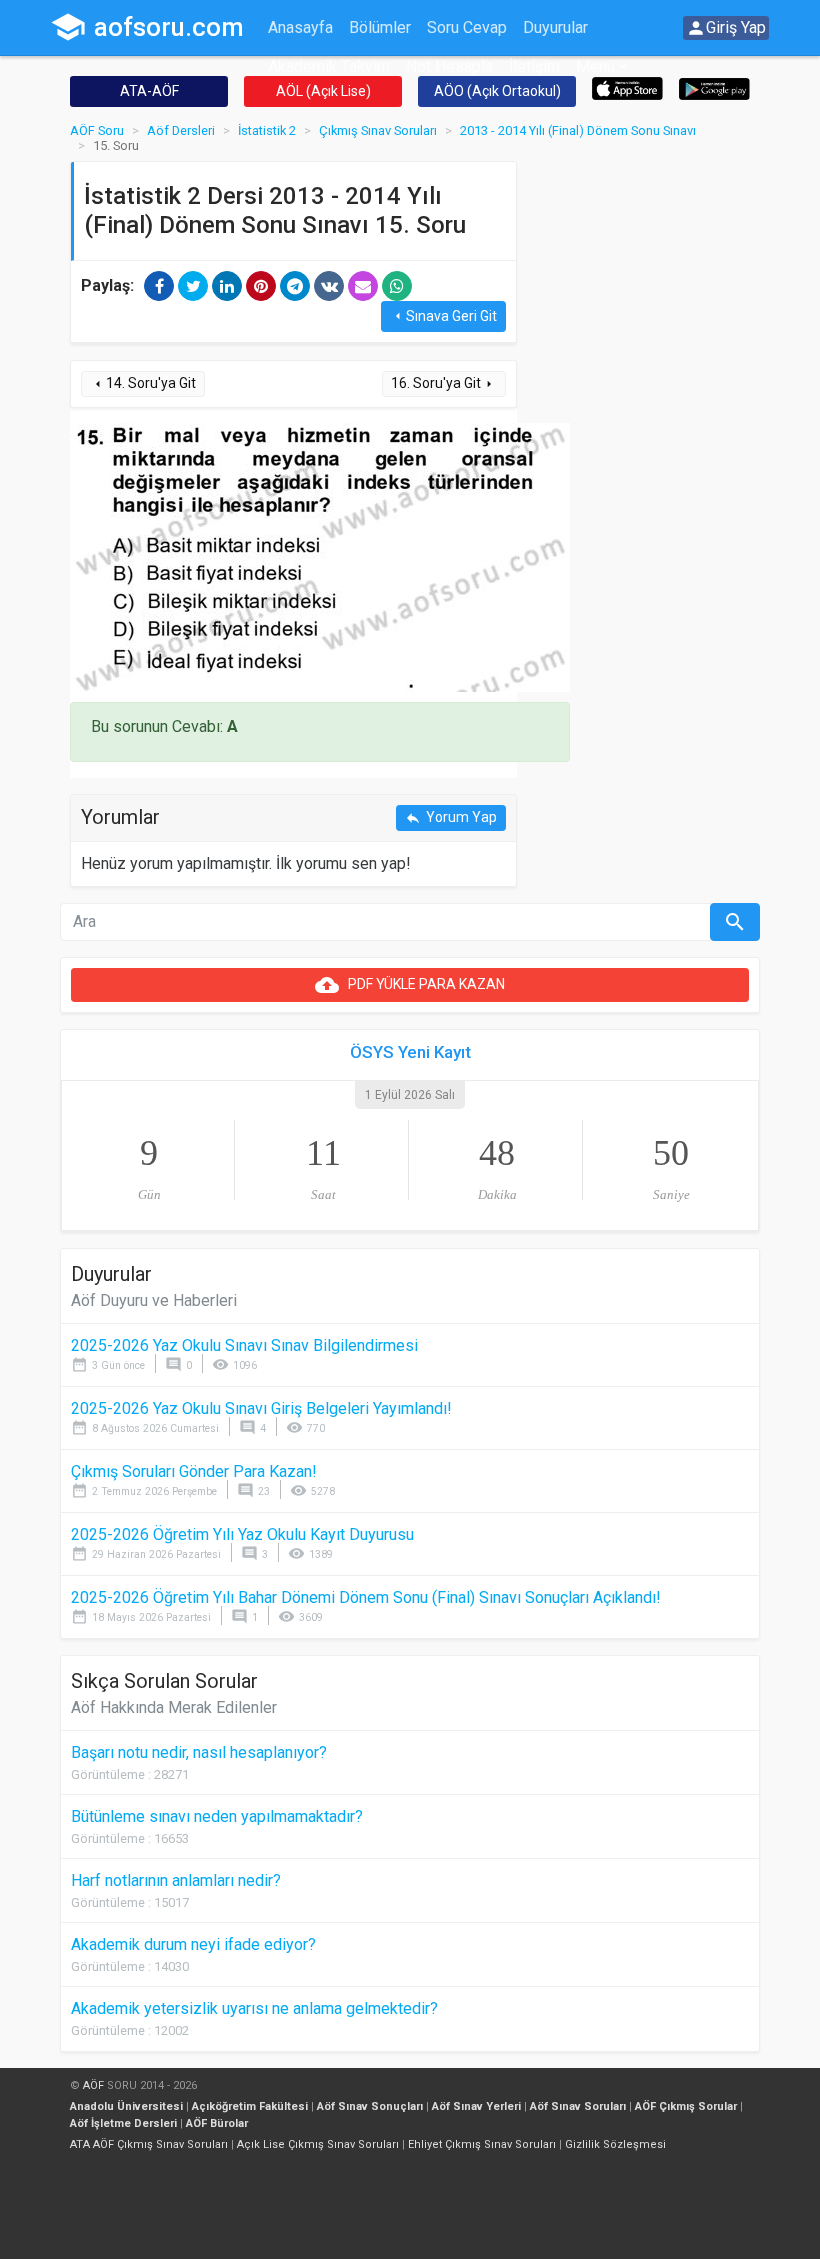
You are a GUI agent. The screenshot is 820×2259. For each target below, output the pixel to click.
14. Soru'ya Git (143, 383)
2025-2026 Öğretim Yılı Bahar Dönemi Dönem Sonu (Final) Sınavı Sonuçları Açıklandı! (366, 1597)
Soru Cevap (467, 27)
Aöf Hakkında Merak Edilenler (174, 1707)
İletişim (534, 66)
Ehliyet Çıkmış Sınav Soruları (482, 2144)
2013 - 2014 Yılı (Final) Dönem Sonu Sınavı (578, 130)
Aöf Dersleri (181, 130)
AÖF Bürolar (217, 2123)
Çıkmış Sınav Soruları (378, 130)
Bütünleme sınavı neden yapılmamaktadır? (217, 1816)
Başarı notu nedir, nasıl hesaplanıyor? (199, 1752)
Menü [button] (595, 66)
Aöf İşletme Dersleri (123, 2123)
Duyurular (555, 27)
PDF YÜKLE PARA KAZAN (410, 985)
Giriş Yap (726, 28)
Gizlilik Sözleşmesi (615, 2144)
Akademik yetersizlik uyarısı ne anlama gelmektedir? (254, 2008)
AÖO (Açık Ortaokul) (497, 91)
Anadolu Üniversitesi (126, 2106)
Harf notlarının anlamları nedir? (176, 1880)
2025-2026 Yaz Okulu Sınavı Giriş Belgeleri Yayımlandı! (261, 1408)
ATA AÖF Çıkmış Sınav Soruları (149, 2144)
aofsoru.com (147, 27)
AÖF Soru (97, 130)
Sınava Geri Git (443, 316)
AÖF (93, 2085)
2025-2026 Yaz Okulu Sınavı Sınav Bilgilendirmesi (244, 1345)
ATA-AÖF (149, 91)
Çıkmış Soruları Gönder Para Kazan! (194, 1471)
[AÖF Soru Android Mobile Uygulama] (714, 87)
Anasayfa (300, 27)
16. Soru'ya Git (444, 383)
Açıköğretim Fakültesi (250, 2106)
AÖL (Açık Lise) (323, 91)
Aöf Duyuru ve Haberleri (154, 1300)
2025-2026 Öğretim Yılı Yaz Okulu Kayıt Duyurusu (242, 1534)
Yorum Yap (451, 817)
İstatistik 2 (267, 130)
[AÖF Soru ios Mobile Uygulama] (627, 87)
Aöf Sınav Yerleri (476, 2106)
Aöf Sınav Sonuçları (370, 2106)
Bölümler (380, 27)
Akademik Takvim (329, 66)
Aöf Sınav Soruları (578, 2106)
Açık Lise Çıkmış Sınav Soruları (318, 2144)
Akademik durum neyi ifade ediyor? (193, 1944)
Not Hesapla (449, 66)
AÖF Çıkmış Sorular (686, 2106)
